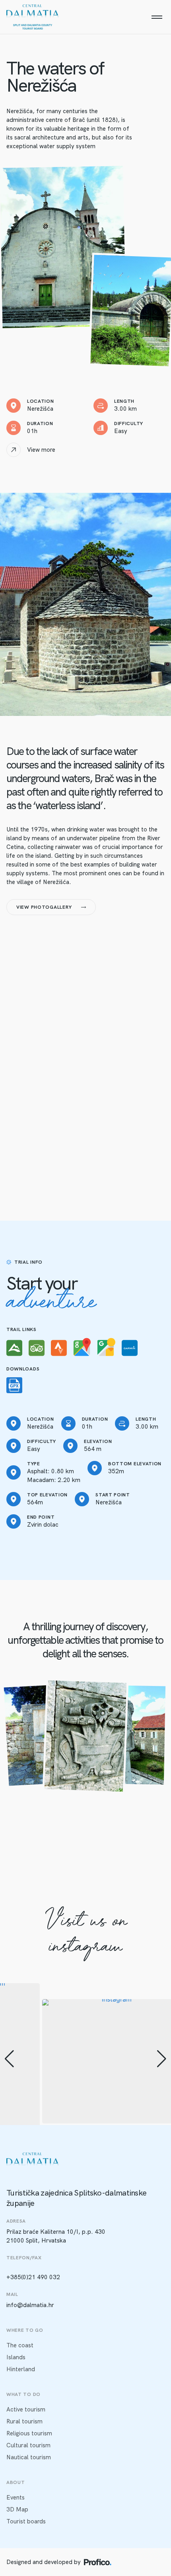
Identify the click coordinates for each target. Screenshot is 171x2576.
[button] (9, 2059)
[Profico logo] (98, 2562)
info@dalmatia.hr (30, 2305)
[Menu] (157, 17)
